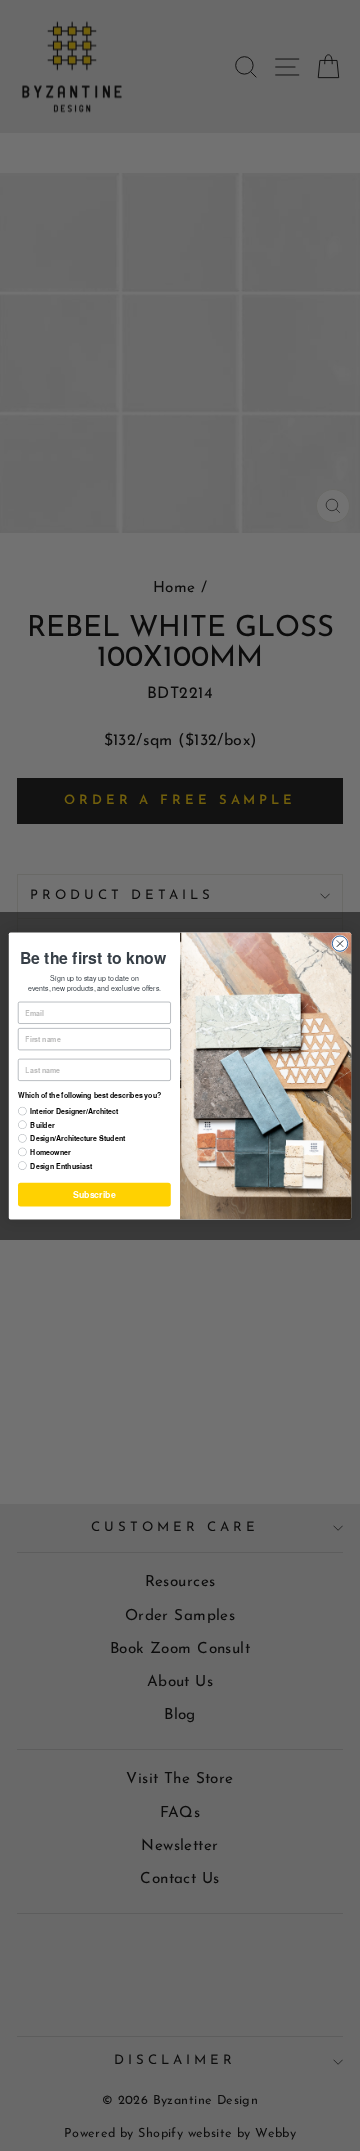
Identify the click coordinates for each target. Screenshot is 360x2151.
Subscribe (94, 1193)
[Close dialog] (339, 942)
